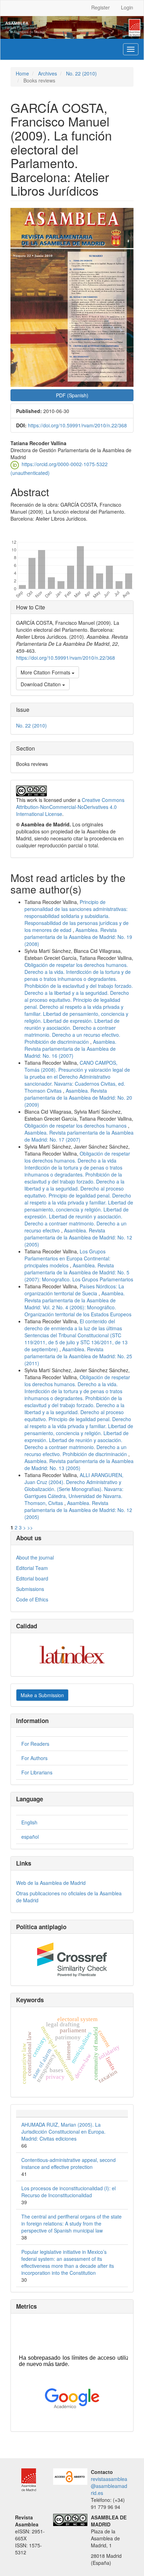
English (29, 1822)
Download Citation (41, 684)
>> (30, 1527)
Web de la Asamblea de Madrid (51, 1883)
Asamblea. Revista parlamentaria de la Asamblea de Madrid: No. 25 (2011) (78, 1356)
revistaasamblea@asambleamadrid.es (109, 2486)
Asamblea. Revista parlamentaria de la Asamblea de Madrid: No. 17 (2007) (79, 1136)
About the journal (35, 1557)
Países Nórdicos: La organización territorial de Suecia (74, 1290)
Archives (48, 73)
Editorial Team (32, 1568)
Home (22, 73)
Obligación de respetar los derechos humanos (76, 1126)
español (30, 1837)
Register (100, 7)
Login (127, 7)
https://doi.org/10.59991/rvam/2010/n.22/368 (77, 425)
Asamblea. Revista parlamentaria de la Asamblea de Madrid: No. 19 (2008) (78, 937)
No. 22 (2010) (81, 73)
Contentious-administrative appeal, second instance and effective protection (69, 2163)
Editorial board (32, 1578)
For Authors (34, 1758)
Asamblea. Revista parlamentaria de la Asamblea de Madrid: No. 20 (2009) (78, 1098)
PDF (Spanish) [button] (72, 395)
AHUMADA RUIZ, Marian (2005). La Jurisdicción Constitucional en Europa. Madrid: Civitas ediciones (63, 2132)
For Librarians (37, 1772)
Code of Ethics (32, 1599)
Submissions (30, 1589)
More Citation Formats (46, 672)
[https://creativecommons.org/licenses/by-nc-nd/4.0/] (70, 2519)
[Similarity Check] (72, 1960)
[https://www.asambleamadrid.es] (26, 2479)
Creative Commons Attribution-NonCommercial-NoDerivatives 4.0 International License (70, 807)
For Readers (35, 1744)
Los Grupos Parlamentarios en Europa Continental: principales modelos (67, 1258)
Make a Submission (42, 1695)
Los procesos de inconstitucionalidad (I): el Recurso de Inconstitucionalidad (69, 2192)
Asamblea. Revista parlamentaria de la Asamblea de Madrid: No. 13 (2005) (79, 1464)
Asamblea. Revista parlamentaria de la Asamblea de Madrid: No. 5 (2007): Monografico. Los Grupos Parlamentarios (79, 1272)
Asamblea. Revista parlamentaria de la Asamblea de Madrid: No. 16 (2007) (70, 1049)
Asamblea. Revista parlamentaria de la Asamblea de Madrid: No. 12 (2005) (78, 1237)
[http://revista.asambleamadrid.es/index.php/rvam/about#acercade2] (70, 2476)
